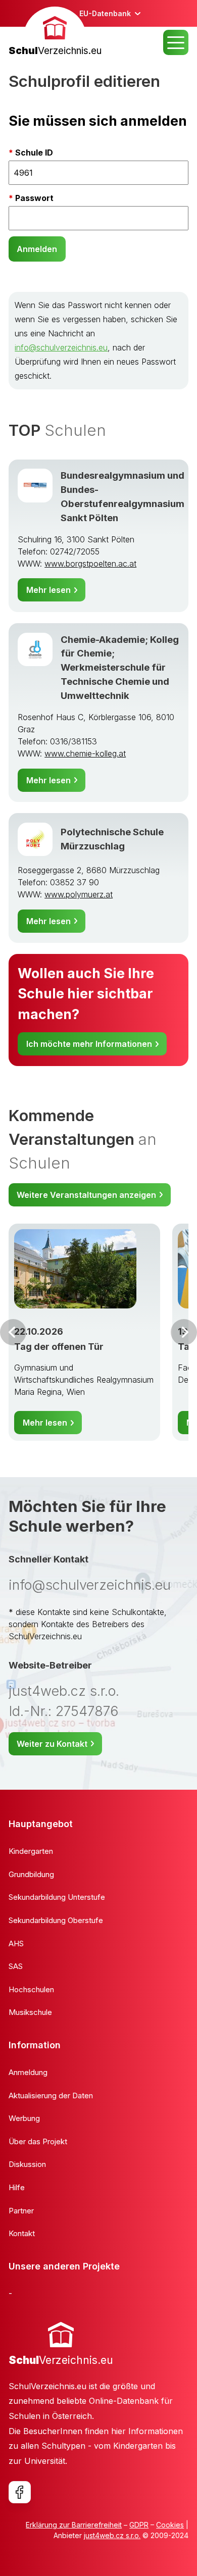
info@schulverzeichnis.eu (61, 347)
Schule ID (34, 153)
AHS (16, 1943)
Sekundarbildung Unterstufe (57, 1897)
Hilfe (17, 2187)
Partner (21, 2211)
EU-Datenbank (105, 13)
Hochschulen (31, 1989)
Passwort (34, 198)
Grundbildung (31, 1874)
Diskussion (27, 2164)
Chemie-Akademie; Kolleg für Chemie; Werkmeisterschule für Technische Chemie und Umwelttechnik (120, 668)
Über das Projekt (38, 2141)
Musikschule (30, 2012)
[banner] (55, 33)
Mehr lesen (48, 590)
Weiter (184, 1332)
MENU (176, 42)
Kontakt (22, 2233)
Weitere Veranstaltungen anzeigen (86, 1195)
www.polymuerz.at (79, 894)
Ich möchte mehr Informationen (89, 1044)
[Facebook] (20, 2492)
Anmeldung (28, 2072)
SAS (16, 1966)
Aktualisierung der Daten (51, 2095)
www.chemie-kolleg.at (85, 753)
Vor (13, 1332)
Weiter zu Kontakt (52, 1744)
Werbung (24, 2118)
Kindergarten (31, 1851)
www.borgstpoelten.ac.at (90, 564)
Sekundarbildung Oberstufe (56, 1920)
